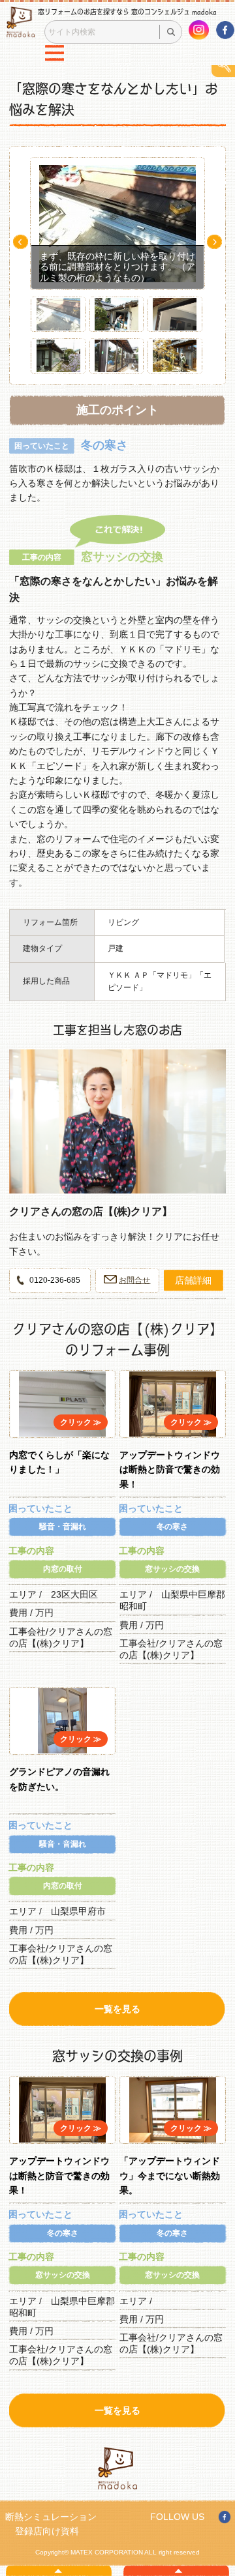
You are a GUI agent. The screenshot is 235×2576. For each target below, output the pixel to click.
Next (214, 242)
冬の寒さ (172, 1527)
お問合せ (134, 1280)
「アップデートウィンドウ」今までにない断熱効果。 (170, 2175)
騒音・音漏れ (63, 1527)
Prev (21, 242)
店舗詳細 (193, 1280)
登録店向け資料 (47, 2531)
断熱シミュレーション (51, 2517)
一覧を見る (117, 2009)
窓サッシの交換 (172, 1569)
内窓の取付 (63, 1569)
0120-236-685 (55, 1280)
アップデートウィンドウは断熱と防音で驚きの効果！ (170, 1470)
